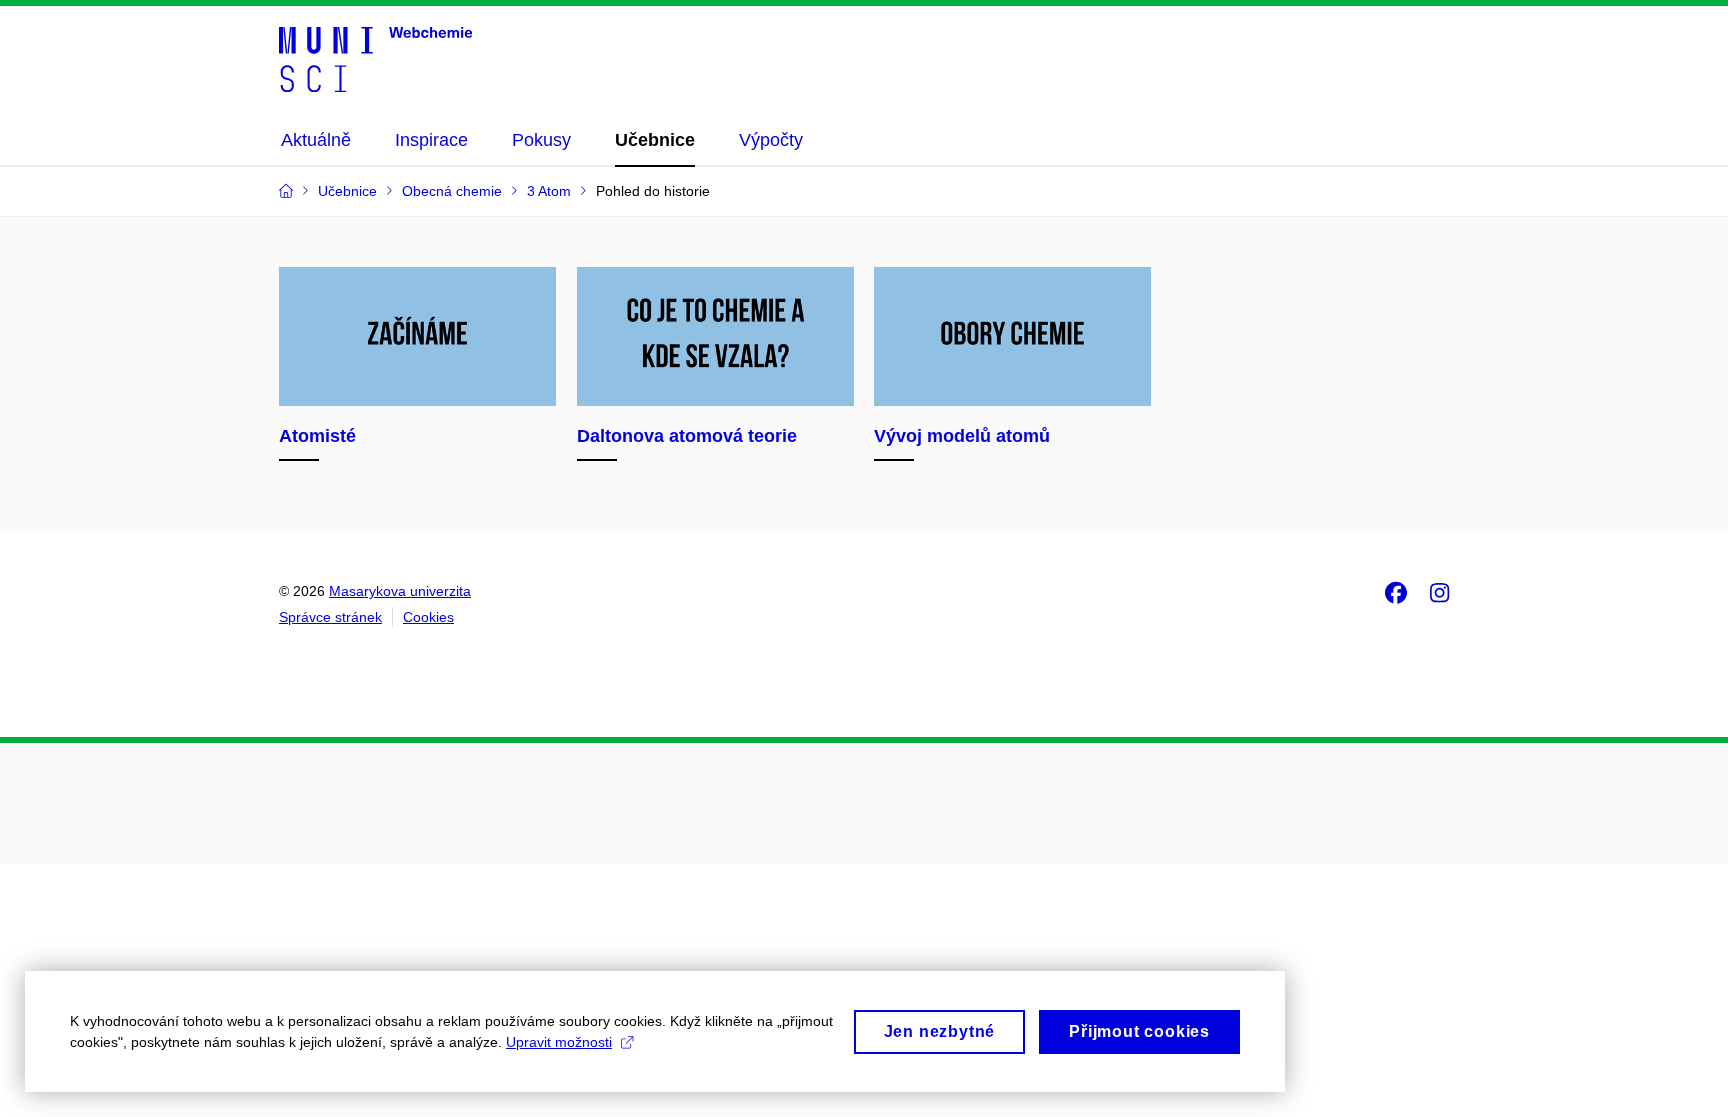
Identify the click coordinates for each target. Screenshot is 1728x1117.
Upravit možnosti (559, 1042)
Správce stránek (330, 617)
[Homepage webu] (375, 58)
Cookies (428, 617)
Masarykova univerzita (400, 591)
